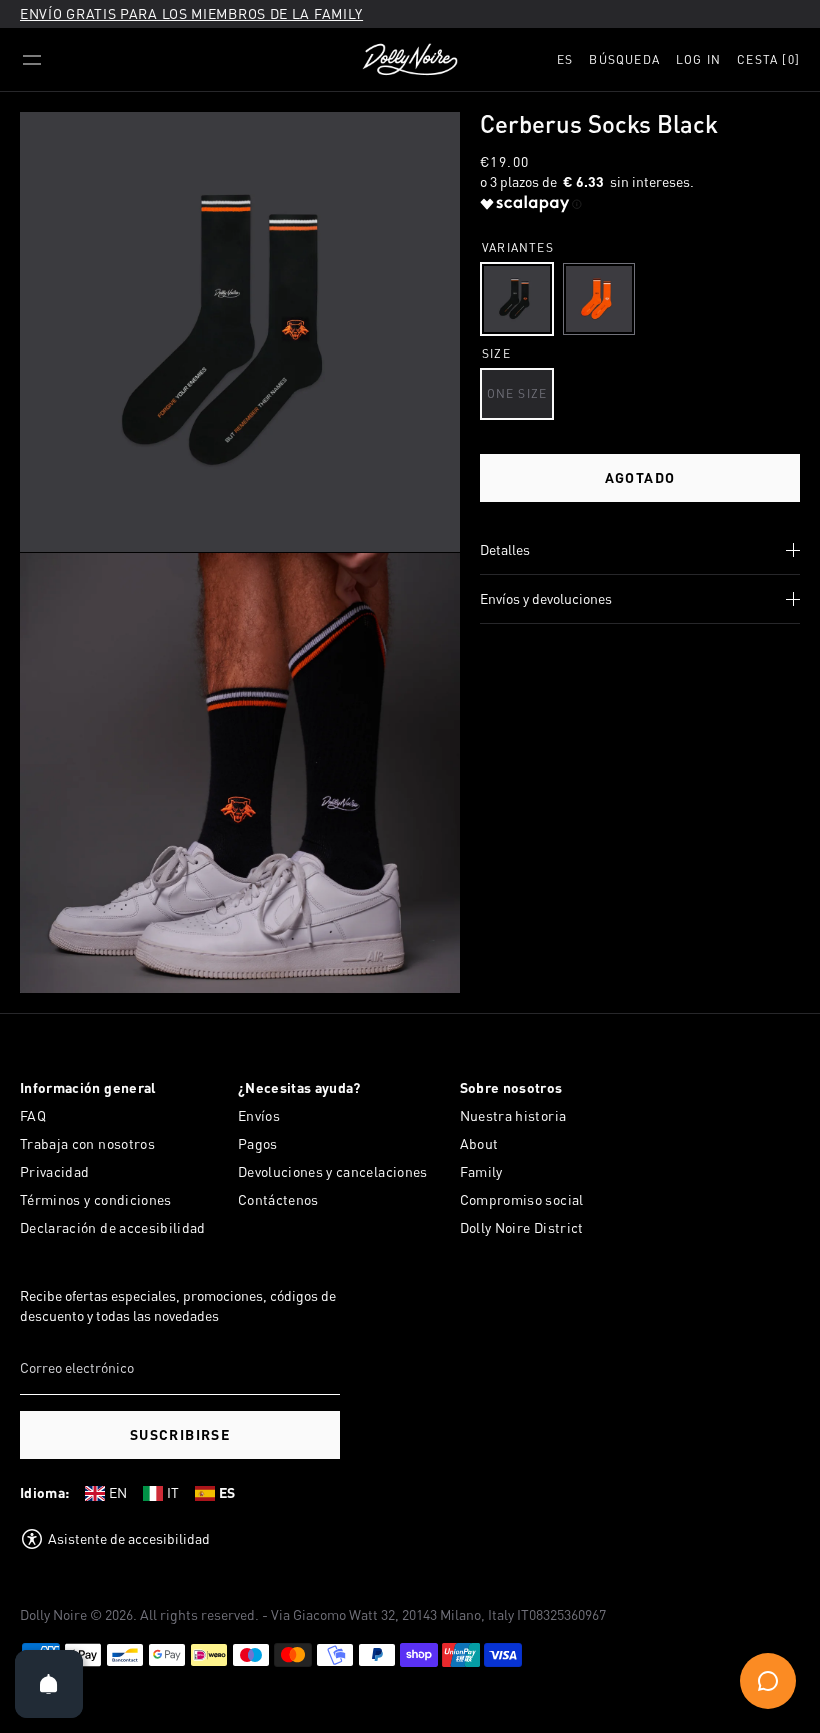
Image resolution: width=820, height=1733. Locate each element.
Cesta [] (768, 59)
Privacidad (55, 1171)
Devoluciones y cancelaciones (333, 1171)
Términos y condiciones (96, 1199)
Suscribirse (180, 1434)
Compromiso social (522, 1199)
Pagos (258, 1143)
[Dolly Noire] (410, 60)
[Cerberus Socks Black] (517, 299)
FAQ (33, 1115)
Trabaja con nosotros (87, 1143)
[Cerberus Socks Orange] (599, 299)
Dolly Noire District (522, 1227)
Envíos (259, 1115)
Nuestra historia (513, 1115)
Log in (698, 59)
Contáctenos (278, 1199)
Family (481, 1171)
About (479, 1143)
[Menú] (32, 60)
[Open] (49, 1684)
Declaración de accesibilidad (113, 1227)
